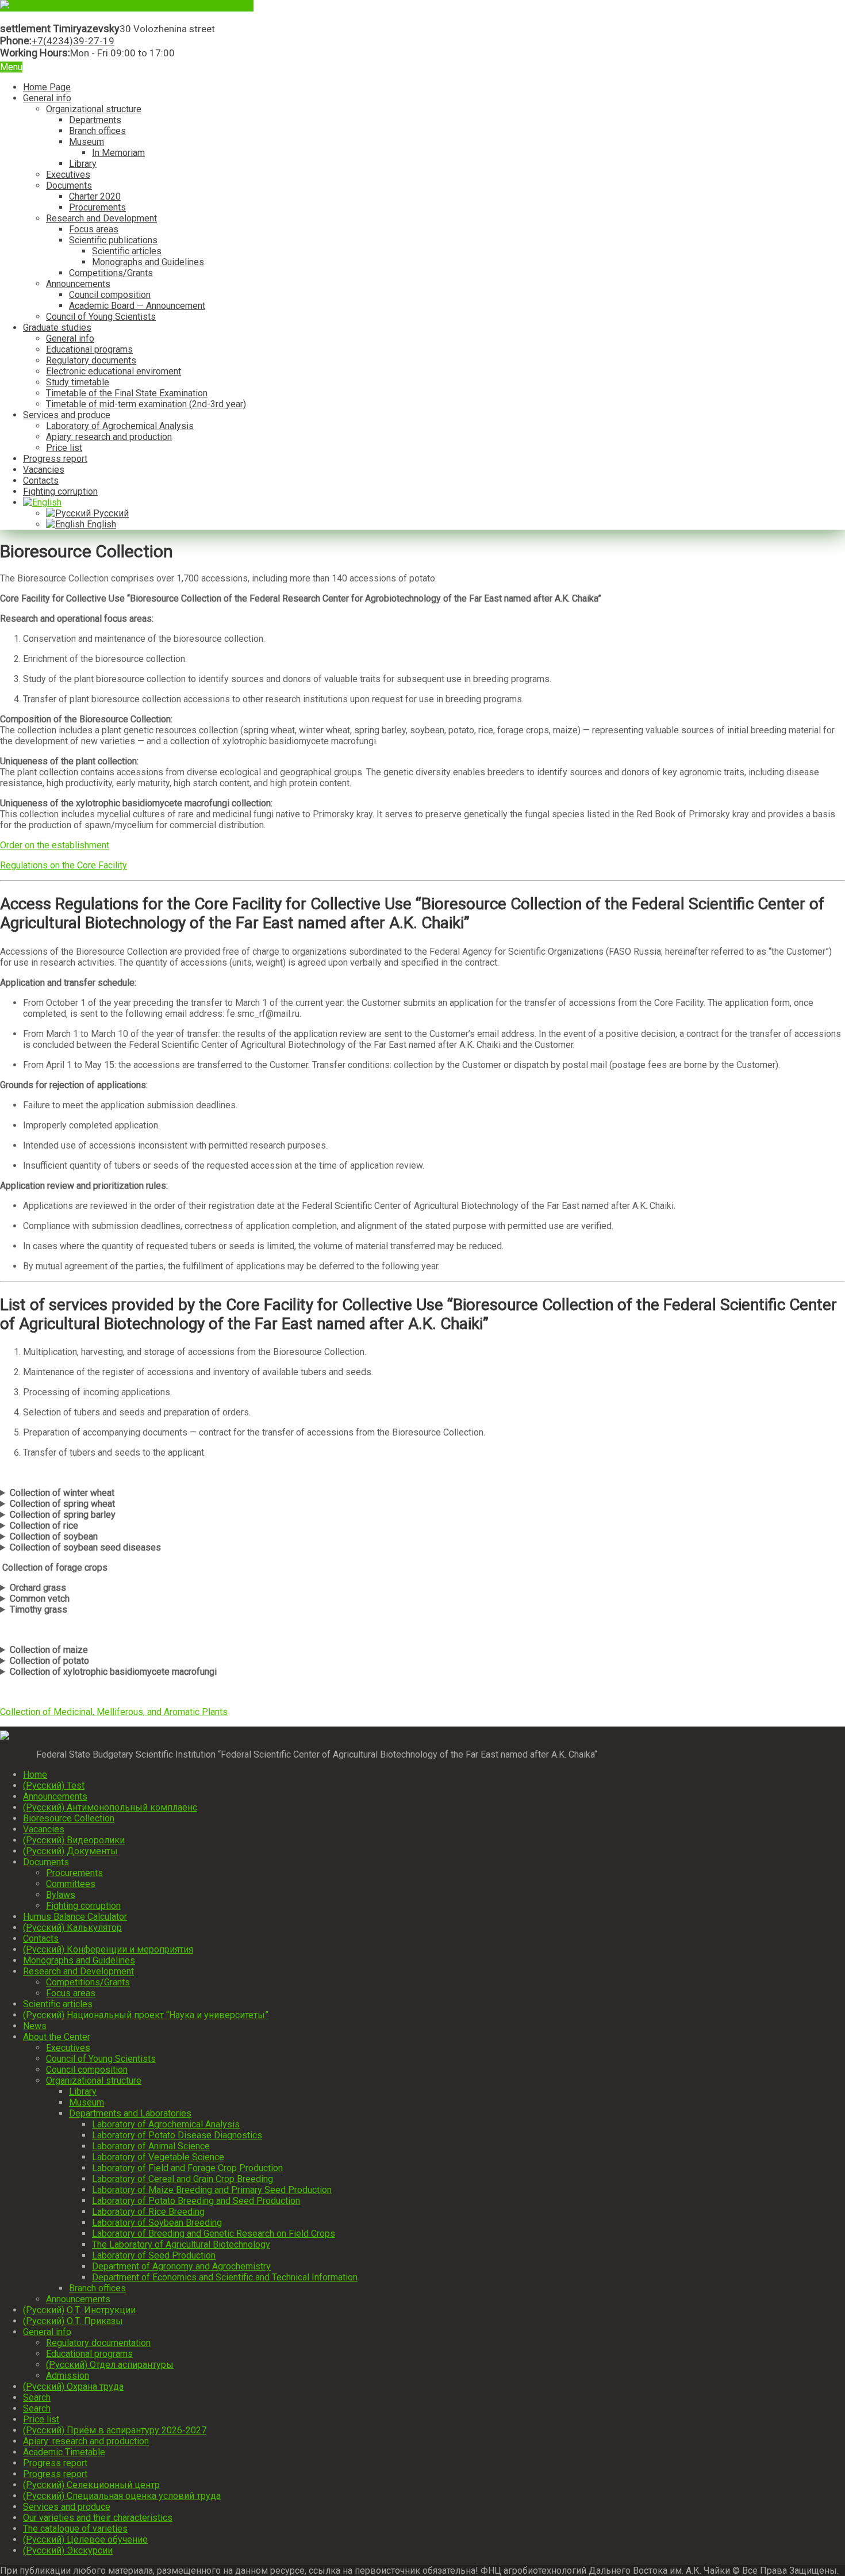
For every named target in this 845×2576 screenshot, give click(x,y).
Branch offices (97, 131)
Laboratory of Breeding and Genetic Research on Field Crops (214, 2234)
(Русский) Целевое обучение (85, 2539)
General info (47, 98)
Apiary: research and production (109, 437)
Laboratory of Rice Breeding (148, 2212)
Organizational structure (94, 109)
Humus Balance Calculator (75, 1917)
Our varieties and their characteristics (98, 2518)
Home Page (47, 87)
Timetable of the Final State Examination (127, 393)
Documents (69, 185)
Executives (68, 175)
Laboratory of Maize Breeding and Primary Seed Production (212, 2190)
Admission (68, 2376)
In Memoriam (118, 153)
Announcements (78, 284)
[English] (42, 502)
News (35, 2026)
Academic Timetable (64, 2452)
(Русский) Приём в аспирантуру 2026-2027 (115, 2430)
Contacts (41, 481)
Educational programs (89, 349)
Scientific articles (127, 251)
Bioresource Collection (69, 1818)
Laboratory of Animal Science (151, 2146)
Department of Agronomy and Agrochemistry (181, 2266)
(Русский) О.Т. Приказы (73, 2321)
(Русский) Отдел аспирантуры (110, 2365)
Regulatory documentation (98, 2343)
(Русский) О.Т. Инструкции (79, 2310)
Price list (64, 448)
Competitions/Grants (111, 273)
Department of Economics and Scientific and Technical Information (225, 2277)
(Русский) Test (54, 1785)
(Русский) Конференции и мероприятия (108, 1949)
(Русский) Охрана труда (73, 2386)
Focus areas (94, 229)
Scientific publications (113, 240)
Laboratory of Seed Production (154, 2255)
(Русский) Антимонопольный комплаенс (110, 1807)
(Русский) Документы (70, 1851)
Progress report (55, 459)
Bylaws (61, 1895)
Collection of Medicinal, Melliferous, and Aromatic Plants (114, 1712)
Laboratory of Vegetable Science (158, 2157)
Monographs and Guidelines (148, 262)
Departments (95, 120)
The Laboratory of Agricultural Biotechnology (181, 2244)
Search (37, 2397)
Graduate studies (57, 328)
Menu (11, 67)
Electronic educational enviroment (114, 371)
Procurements (97, 207)
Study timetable (78, 382)
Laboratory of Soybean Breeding (157, 2223)
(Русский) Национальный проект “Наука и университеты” (146, 2015)
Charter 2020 (95, 196)
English (100, 524)
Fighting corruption (60, 491)
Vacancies (44, 470)
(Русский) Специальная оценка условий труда (122, 2496)
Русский (110, 513)
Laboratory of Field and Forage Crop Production (187, 2168)
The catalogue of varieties (75, 2529)
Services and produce (67, 415)
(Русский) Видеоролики (74, 1840)
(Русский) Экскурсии (68, 2550)
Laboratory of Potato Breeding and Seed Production (196, 2201)
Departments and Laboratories (130, 2113)
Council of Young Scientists (101, 317)
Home (35, 1775)
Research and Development (101, 218)
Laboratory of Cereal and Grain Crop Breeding (183, 2179)
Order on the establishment (55, 845)
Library (83, 164)
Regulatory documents (91, 360)
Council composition (110, 295)
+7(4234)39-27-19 (73, 41)
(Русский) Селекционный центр (91, 2485)
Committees (71, 1884)
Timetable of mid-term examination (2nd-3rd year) (146, 404)
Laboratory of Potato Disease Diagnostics (177, 2135)
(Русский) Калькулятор (72, 1928)
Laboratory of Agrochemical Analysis (120, 426)
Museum (87, 142)
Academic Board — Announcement (137, 306)
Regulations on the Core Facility (64, 865)
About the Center (57, 2037)
